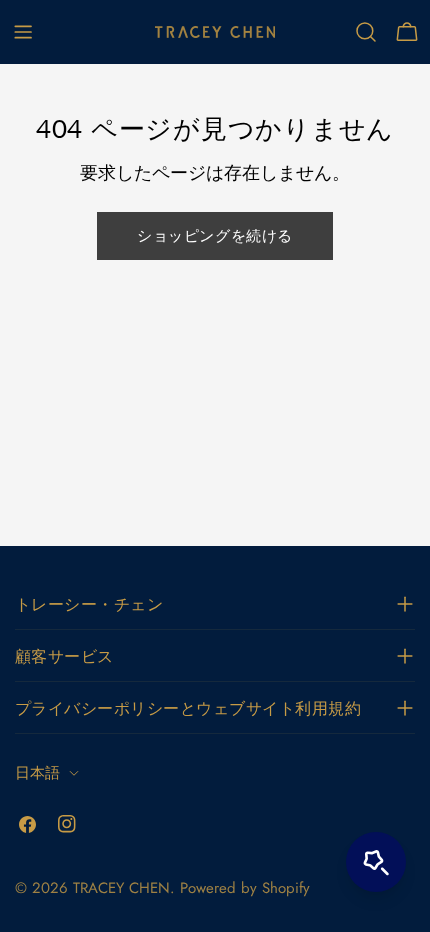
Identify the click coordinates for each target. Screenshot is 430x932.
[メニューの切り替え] (23, 32)
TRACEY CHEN (121, 888)
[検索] (366, 32)
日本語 (37, 773)
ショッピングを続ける (215, 236)
